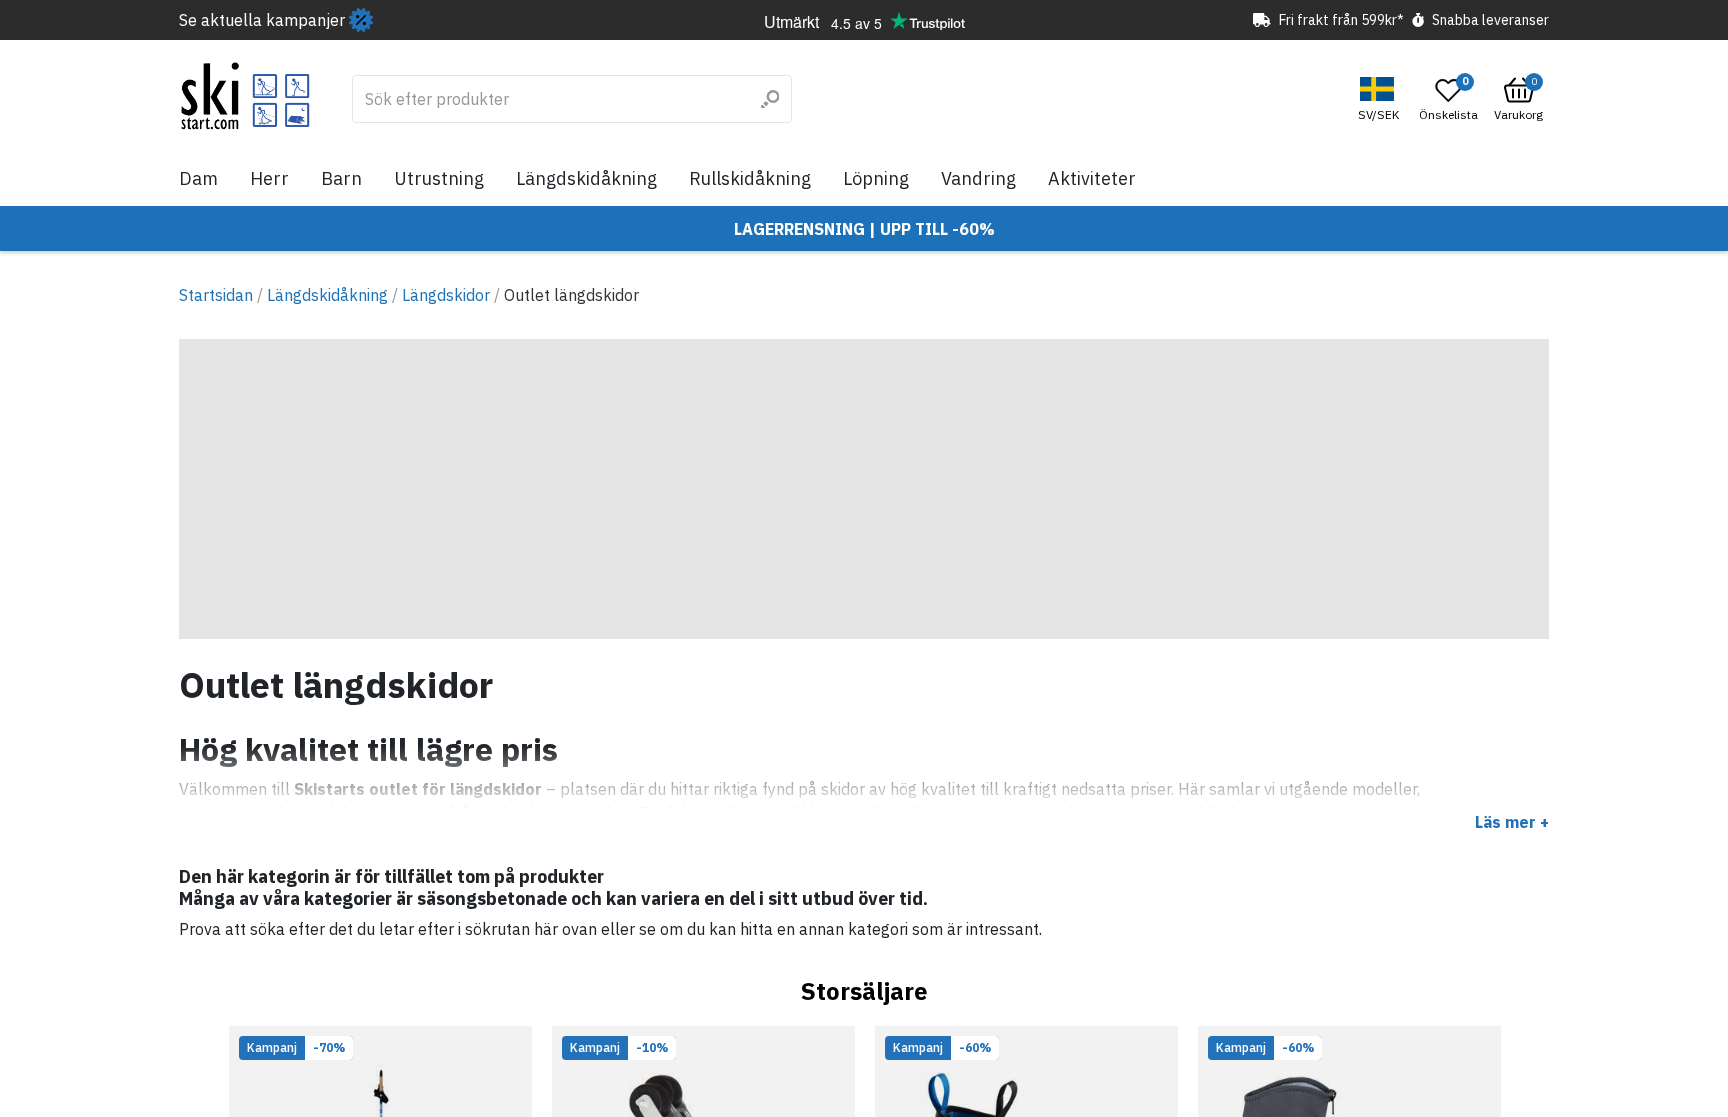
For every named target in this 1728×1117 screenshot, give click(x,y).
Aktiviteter (1092, 178)
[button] (1381, 99)
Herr (269, 178)
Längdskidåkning (586, 178)
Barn (341, 178)
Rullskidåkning (750, 178)
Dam (198, 178)
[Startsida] (245, 96)
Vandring (978, 178)
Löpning (876, 178)
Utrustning (439, 178)
